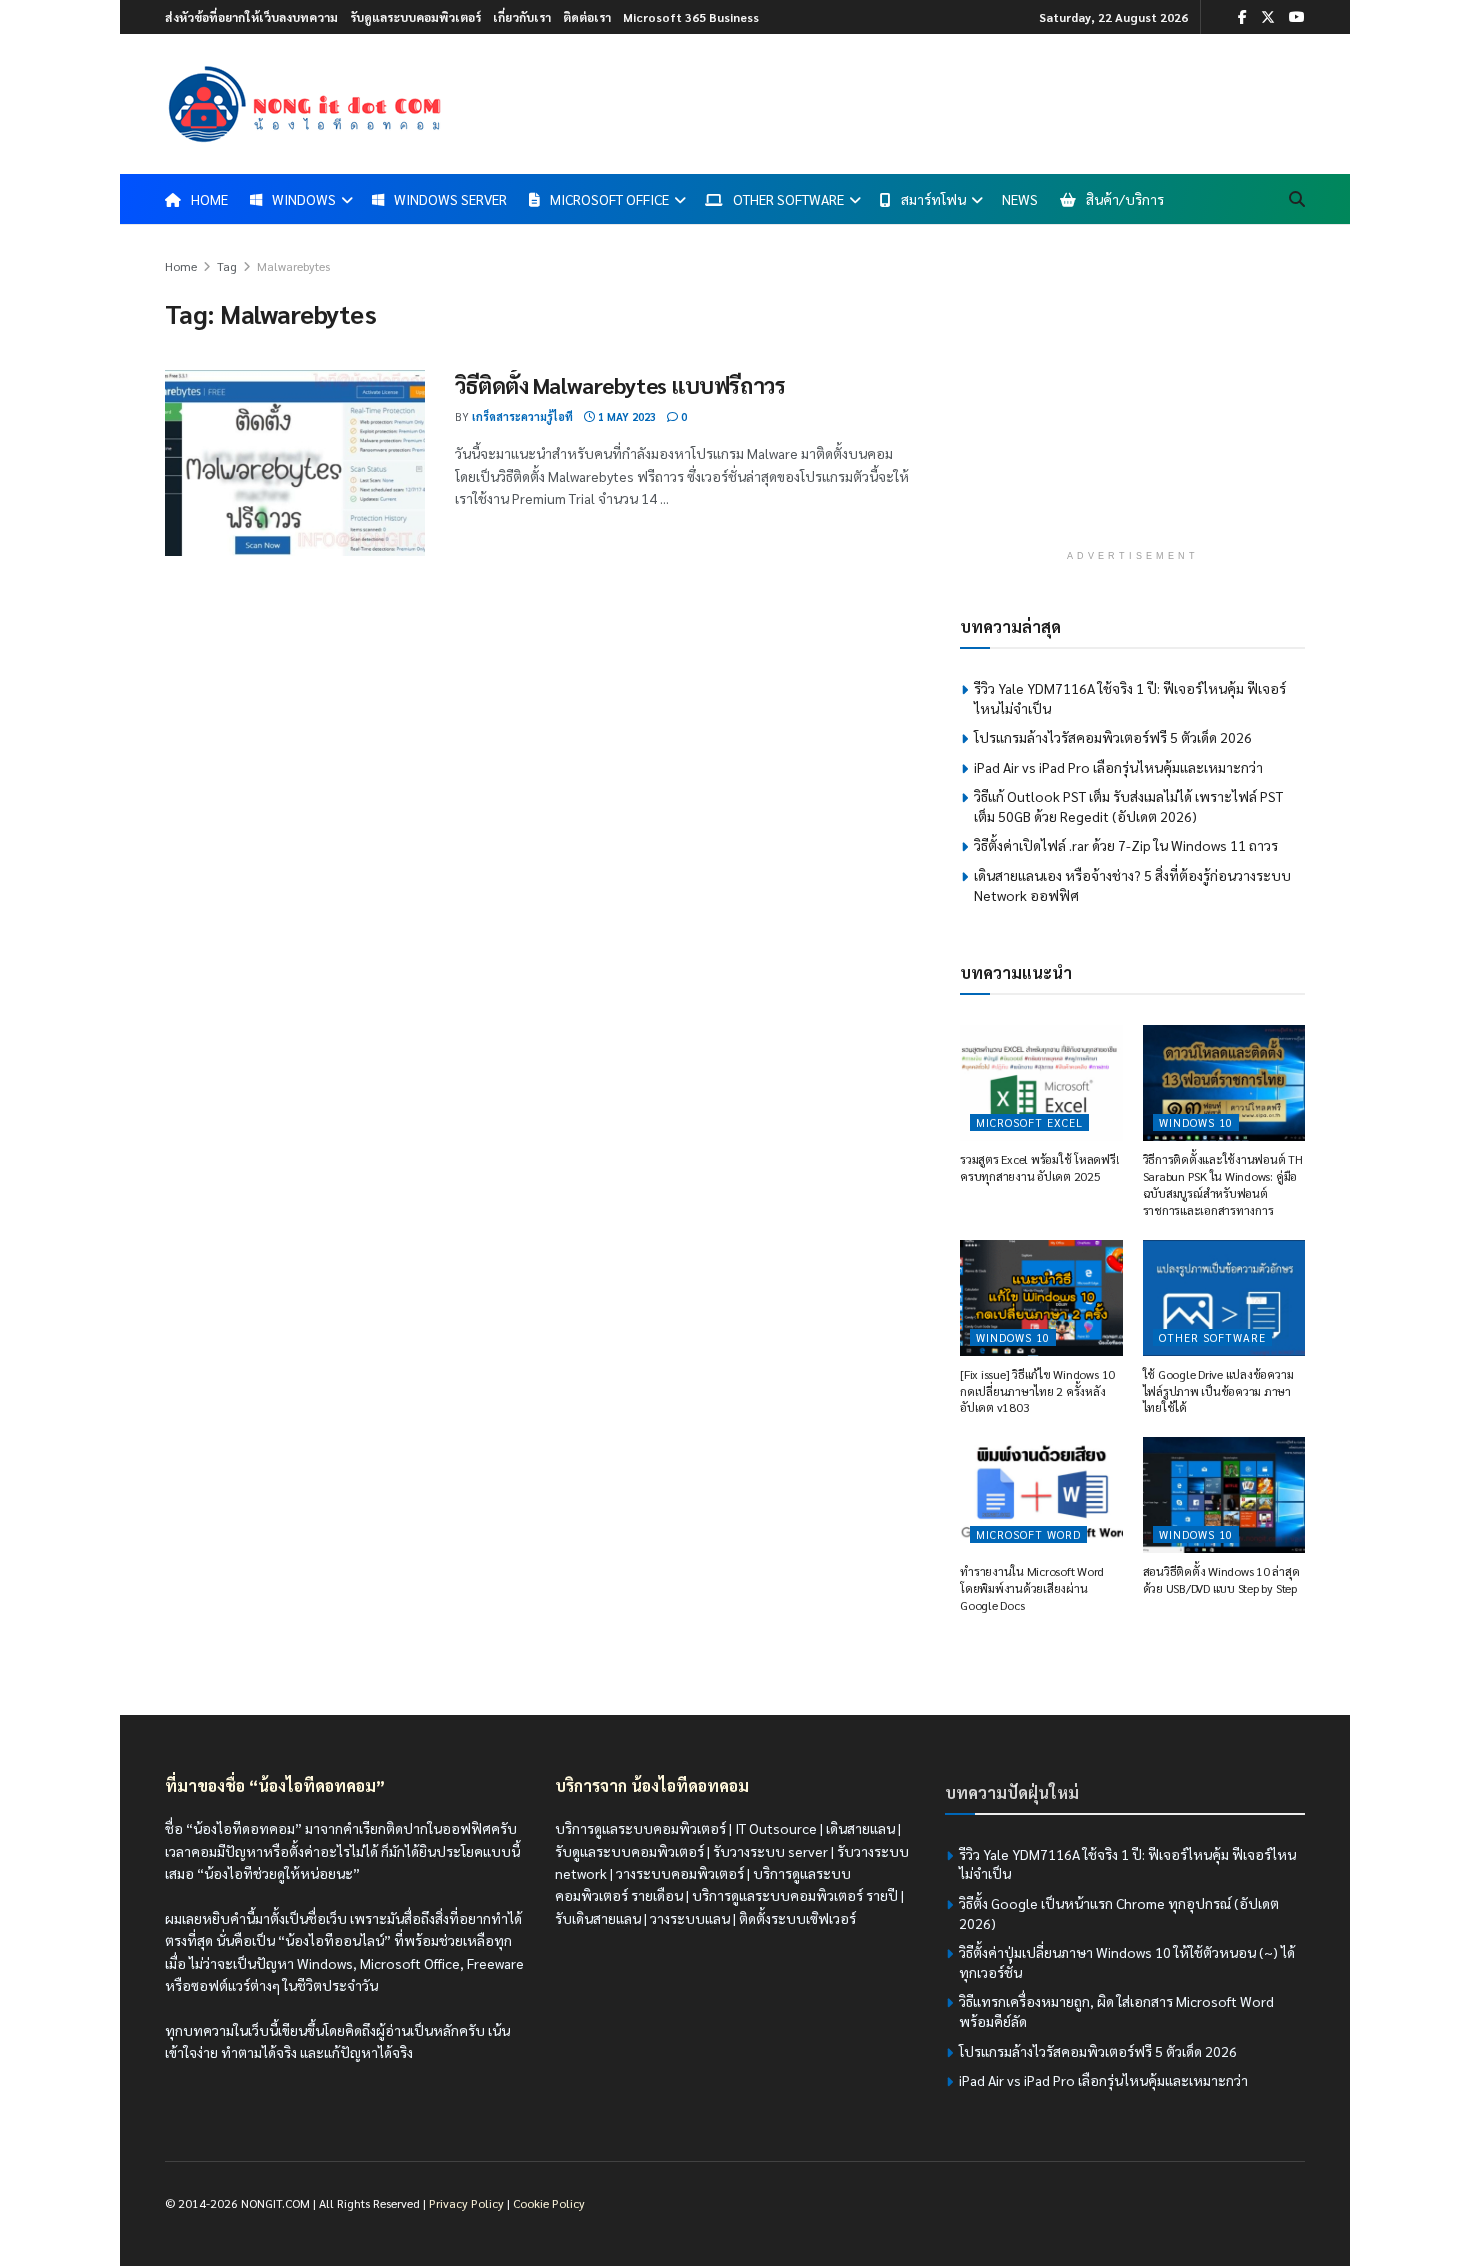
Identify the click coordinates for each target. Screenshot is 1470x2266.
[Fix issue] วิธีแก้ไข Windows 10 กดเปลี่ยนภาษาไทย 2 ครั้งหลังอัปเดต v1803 (1037, 1391)
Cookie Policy (549, 2203)
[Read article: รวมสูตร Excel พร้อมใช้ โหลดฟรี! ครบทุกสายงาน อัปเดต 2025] (1041, 1083)
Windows (304, 199)
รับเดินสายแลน (598, 1918)
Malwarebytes (293, 266)
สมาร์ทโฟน (933, 199)
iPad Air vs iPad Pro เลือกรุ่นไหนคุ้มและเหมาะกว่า (1118, 767)
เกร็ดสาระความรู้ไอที (522, 416)
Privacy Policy (466, 2203)
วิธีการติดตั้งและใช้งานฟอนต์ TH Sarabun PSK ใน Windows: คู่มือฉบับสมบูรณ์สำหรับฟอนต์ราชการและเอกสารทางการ (1223, 1184)
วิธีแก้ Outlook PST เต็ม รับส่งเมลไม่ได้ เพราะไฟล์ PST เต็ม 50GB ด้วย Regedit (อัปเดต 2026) (1128, 806)
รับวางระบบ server (770, 1851)
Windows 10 (1196, 1122)
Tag (227, 266)
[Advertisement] (1133, 395)
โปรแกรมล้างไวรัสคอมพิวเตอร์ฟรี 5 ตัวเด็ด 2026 (1113, 737)
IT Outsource (776, 1828)
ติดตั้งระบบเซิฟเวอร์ (797, 1918)
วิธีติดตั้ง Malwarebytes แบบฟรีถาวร (620, 385)
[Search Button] (1297, 199)
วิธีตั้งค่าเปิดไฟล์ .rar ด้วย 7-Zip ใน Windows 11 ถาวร (1126, 845)
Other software (1212, 1337)
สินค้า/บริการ (1125, 199)
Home (181, 266)
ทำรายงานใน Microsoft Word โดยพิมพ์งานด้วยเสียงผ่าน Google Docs (1032, 1588)
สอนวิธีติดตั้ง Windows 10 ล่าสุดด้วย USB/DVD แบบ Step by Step (1221, 1579)
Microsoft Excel (1029, 1122)
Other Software (788, 199)
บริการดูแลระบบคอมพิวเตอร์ (640, 1828)
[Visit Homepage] (305, 104)
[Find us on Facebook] (1242, 17)
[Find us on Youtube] (1297, 17)
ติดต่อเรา (587, 17)
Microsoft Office (609, 199)
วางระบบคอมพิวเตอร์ (680, 1873)
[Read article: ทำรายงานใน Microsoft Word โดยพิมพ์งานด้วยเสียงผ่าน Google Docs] (1041, 1495)
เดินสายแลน (860, 1828)
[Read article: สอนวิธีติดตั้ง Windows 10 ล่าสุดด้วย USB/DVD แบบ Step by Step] (1224, 1495)
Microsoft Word (1028, 1534)
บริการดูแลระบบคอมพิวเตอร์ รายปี (795, 1895)
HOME (209, 199)
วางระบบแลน (690, 1918)
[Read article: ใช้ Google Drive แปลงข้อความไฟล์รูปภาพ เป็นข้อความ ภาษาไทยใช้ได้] (1224, 1298)
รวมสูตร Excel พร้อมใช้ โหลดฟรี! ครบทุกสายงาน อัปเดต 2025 (1039, 1167)
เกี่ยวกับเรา (522, 17)
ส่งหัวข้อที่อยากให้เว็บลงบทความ (251, 17)
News (1020, 199)
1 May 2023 (625, 416)
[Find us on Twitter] (1268, 17)
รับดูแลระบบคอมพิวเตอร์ (415, 17)
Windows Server (450, 199)
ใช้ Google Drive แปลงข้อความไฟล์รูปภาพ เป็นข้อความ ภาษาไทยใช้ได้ (1218, 1391)
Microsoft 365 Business (691, 17)
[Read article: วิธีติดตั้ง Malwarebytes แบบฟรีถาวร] (295, 463)
